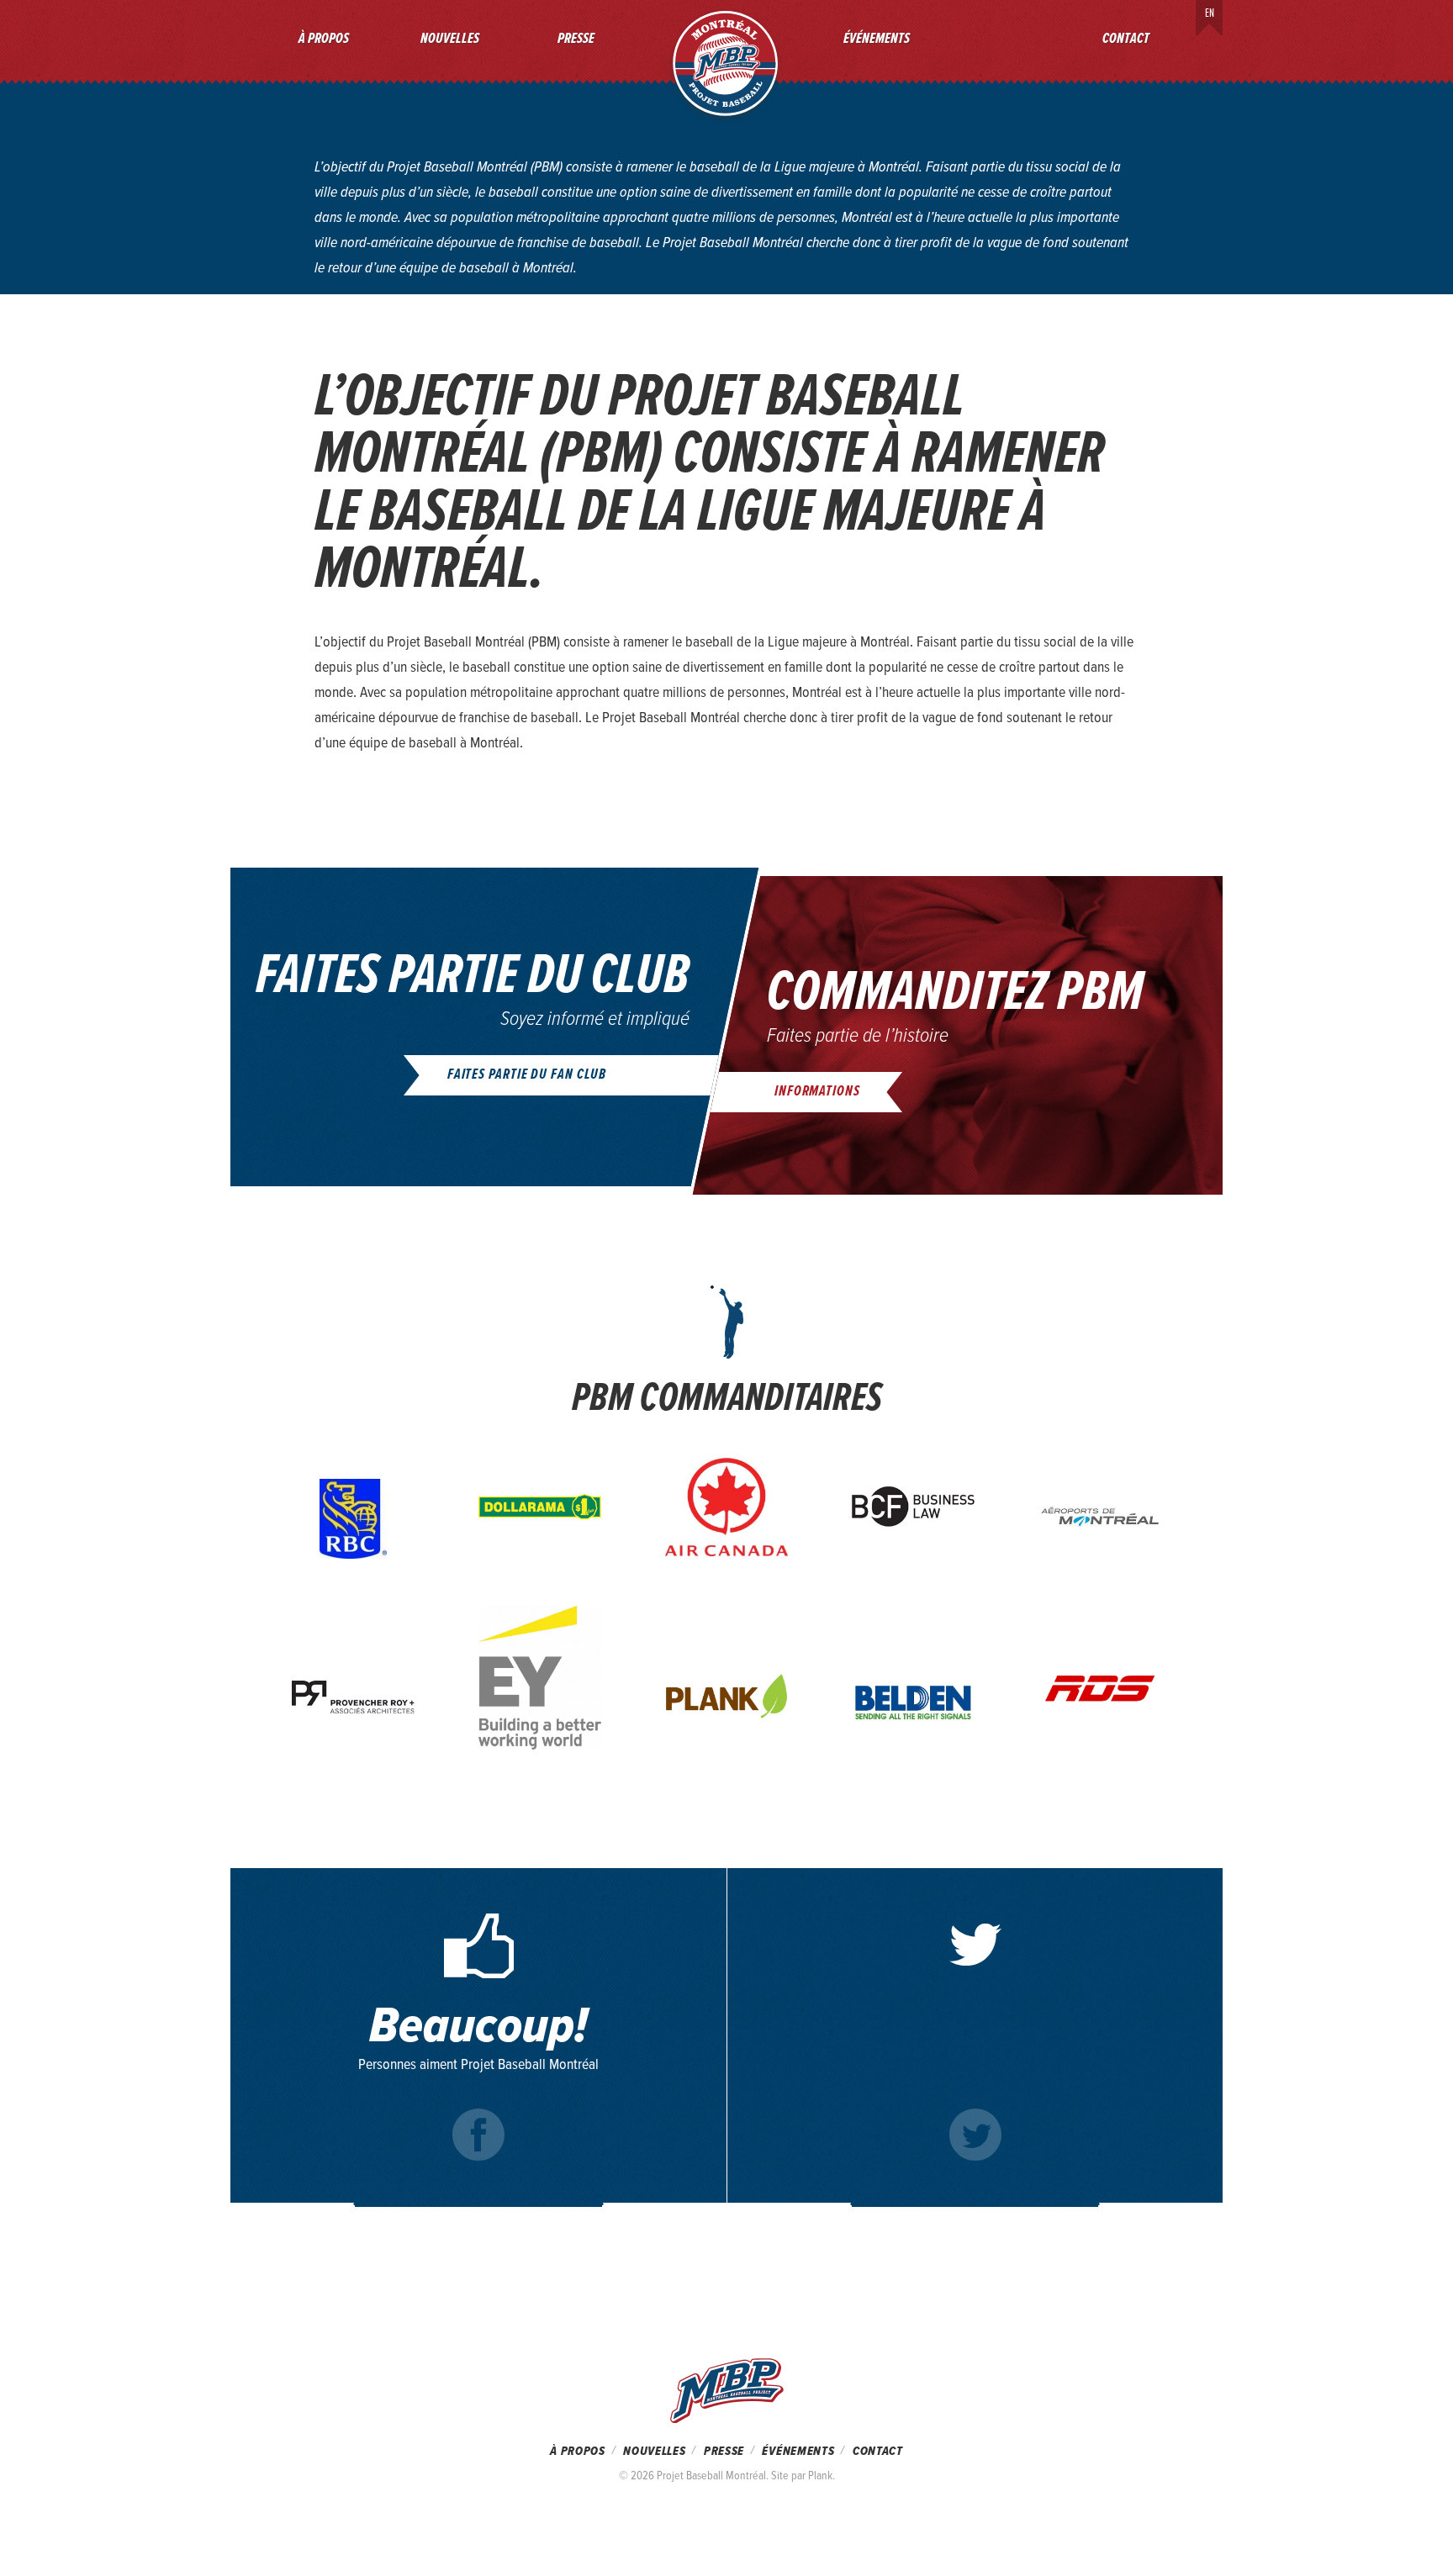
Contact (1126, 39)
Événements (877, 39)
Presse (576, 39)
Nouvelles (450, 39)
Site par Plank (802, 2476)
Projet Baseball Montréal (725, 63)
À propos (324, 39)
